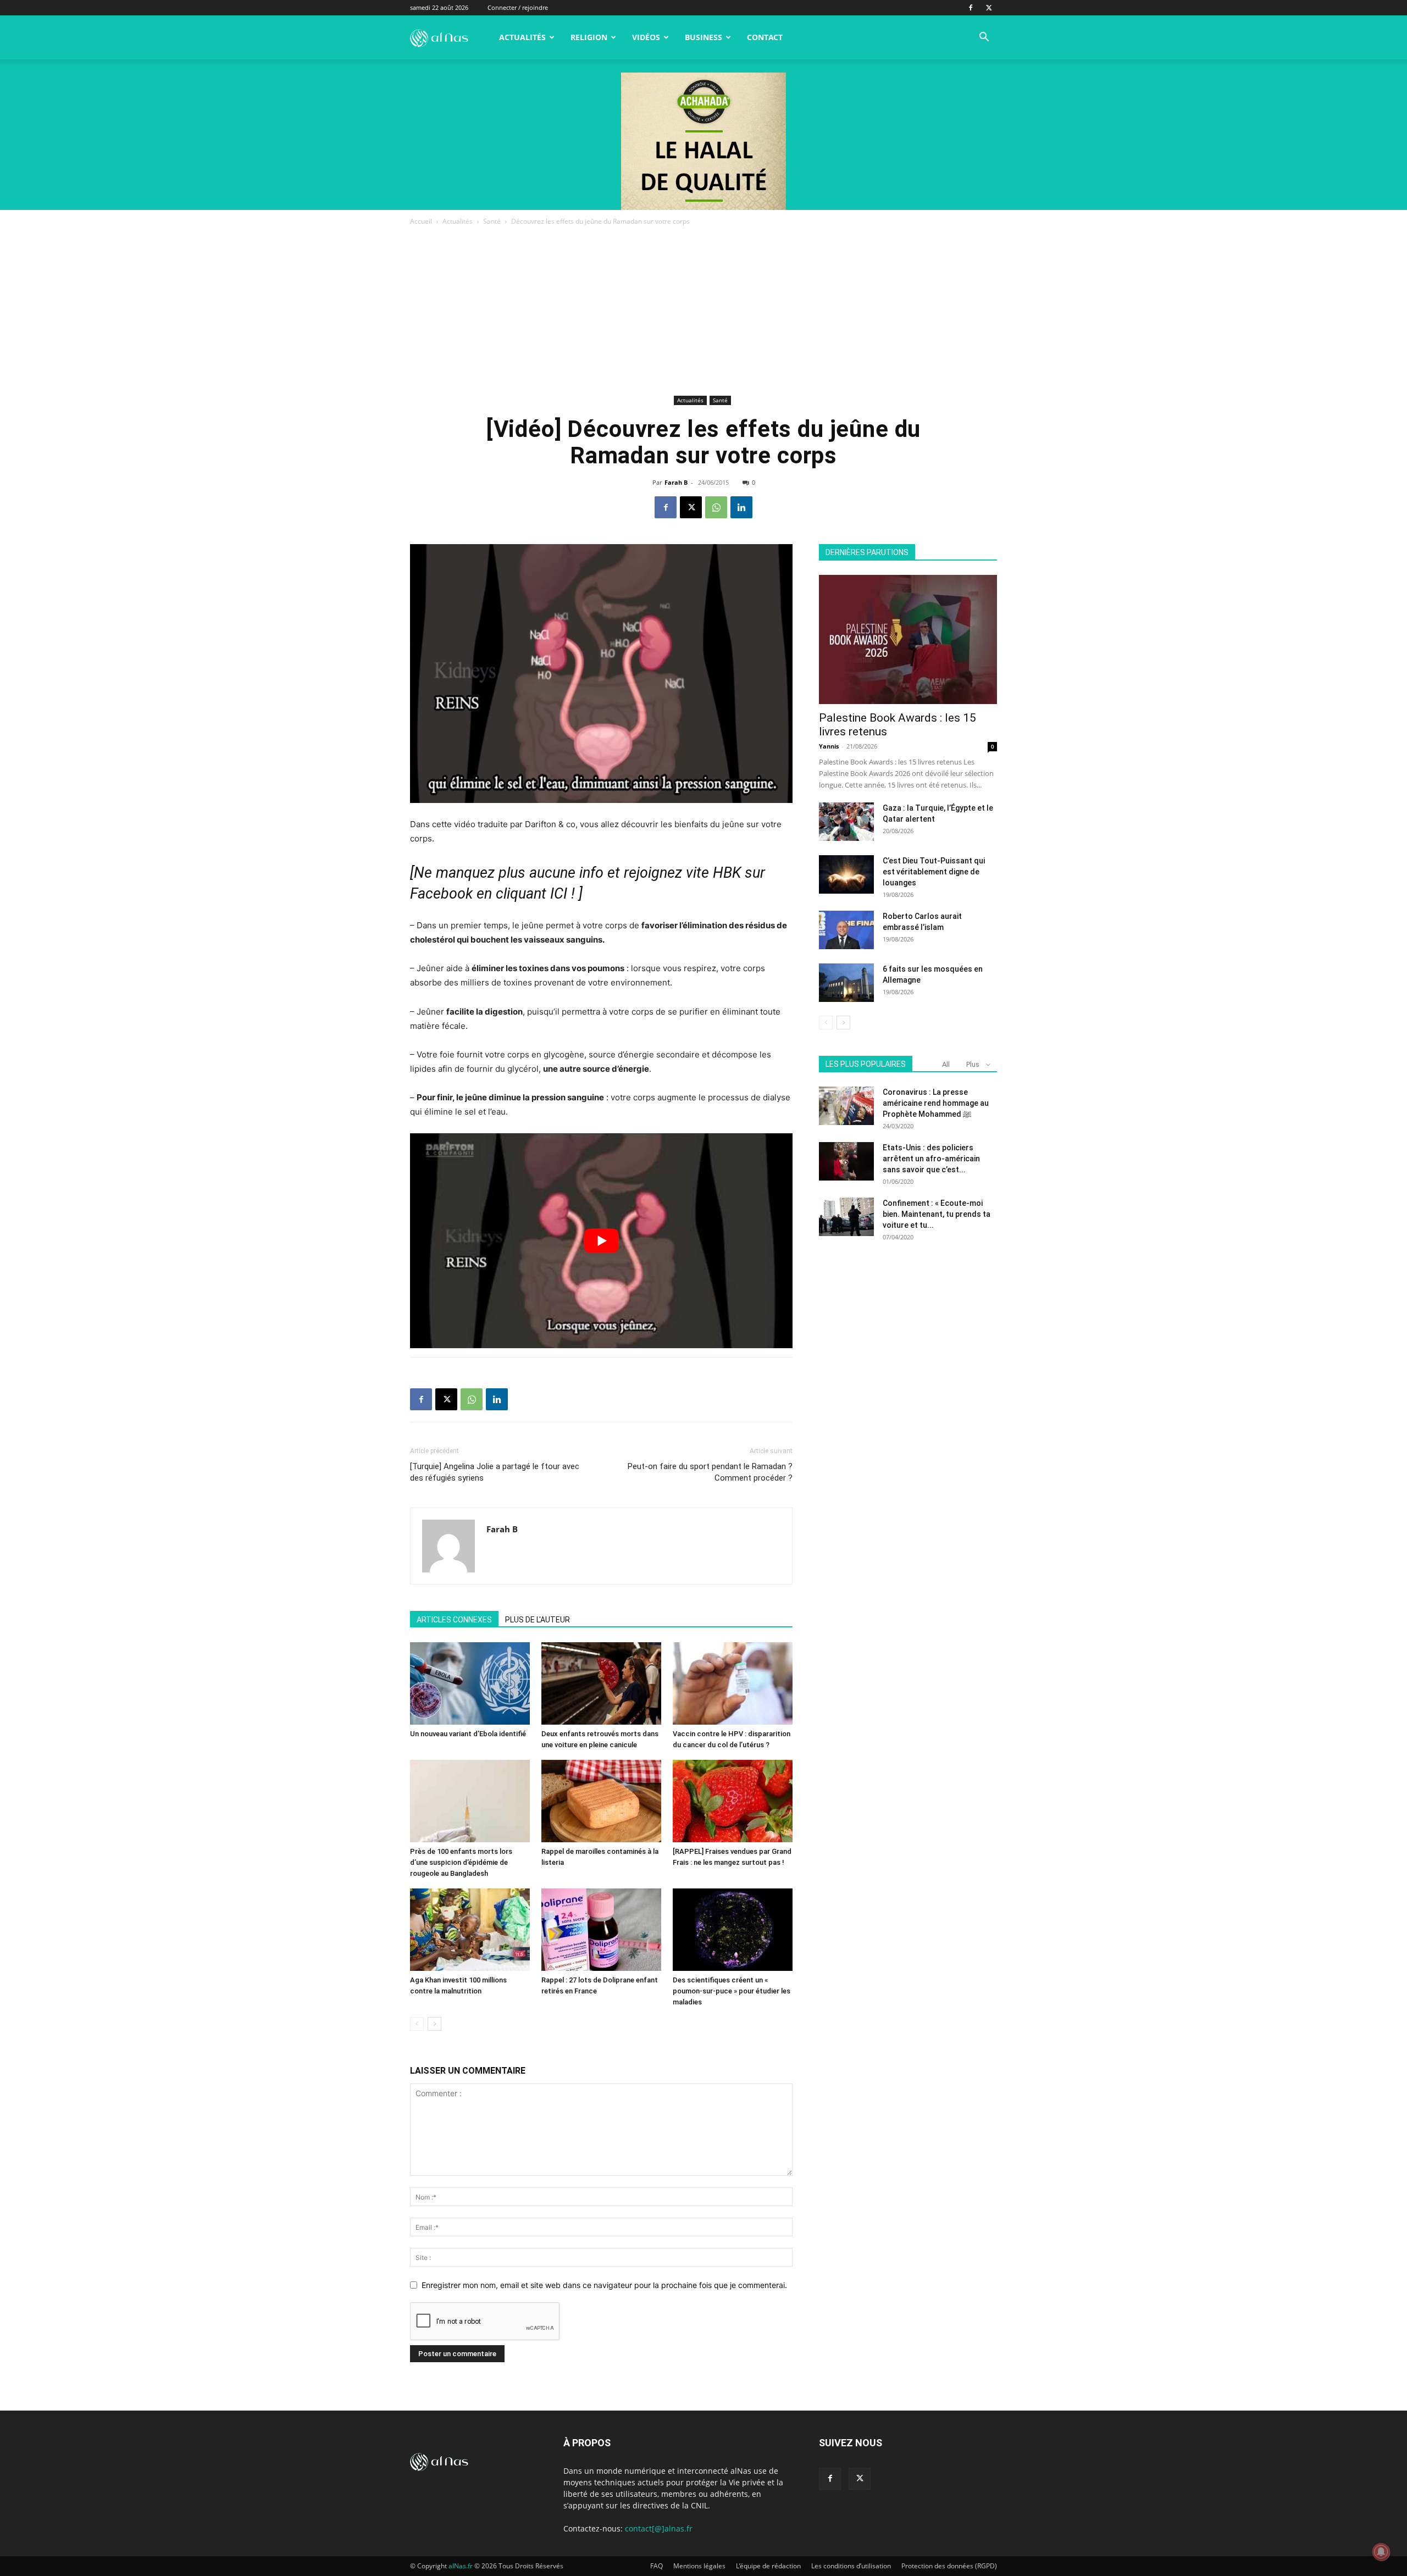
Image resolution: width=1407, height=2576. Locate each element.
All (946, 1064)
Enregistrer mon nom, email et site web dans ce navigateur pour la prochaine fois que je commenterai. (604, 2285)
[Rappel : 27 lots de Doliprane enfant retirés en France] (601, 1930)
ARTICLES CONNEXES (454, 1620)
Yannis (829, 746)
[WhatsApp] (716, 507)
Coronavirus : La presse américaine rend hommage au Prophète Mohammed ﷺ (936, 1103)
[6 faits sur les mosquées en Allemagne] (846, 983)
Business (703, 37)
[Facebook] (971, 8)
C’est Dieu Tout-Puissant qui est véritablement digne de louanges (934, 872)
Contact (765, 37)
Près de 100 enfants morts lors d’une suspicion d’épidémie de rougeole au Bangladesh (461, 1862)
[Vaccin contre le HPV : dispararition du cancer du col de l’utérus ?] (733, 1683)
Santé (492, 221)
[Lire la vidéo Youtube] (601, 1241)
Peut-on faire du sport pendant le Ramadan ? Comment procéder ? (710, 1472)
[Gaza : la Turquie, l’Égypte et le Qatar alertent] (846, 822)
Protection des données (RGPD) (949, 2566)
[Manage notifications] (1381, 2552)
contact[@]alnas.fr (659, 2528)
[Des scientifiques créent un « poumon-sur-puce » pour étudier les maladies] (733, 1930)
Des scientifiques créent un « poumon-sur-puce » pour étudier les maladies (732, 1991)
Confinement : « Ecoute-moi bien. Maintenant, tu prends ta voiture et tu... (937, 1214)
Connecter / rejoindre (518, 7)
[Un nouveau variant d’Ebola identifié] (470, 1683)
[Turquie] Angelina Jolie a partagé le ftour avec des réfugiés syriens (495, 1472)
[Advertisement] (703, 310)
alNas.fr (461, 2566)
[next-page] (434, 2024)
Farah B (676, 482)
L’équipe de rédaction (768, 2566)
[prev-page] (417, 2024)
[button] (984, 38)
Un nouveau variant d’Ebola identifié (468, 1734)
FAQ (657, 2566)
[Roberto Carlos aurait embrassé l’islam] (846, 930)
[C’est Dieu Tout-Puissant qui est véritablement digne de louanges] (846, 874)
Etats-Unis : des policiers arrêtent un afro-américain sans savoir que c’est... (931, 1159)
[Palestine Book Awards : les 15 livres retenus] (908, 639)
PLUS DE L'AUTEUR (538, 1620)
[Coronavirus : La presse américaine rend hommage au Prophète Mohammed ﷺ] (846, 1106)
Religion (589, 37)
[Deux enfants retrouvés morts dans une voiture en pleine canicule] (601, 1683)
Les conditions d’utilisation (851, 2566)
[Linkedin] (741, 507)
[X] (989, 8)
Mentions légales (699, 2566)
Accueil (421, 221)
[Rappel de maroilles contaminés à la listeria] (601, 1801)
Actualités (522, 37)
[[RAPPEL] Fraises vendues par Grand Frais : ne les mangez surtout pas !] (733, 1801)
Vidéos (646, 37)
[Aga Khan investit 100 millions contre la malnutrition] (470, 1930)
